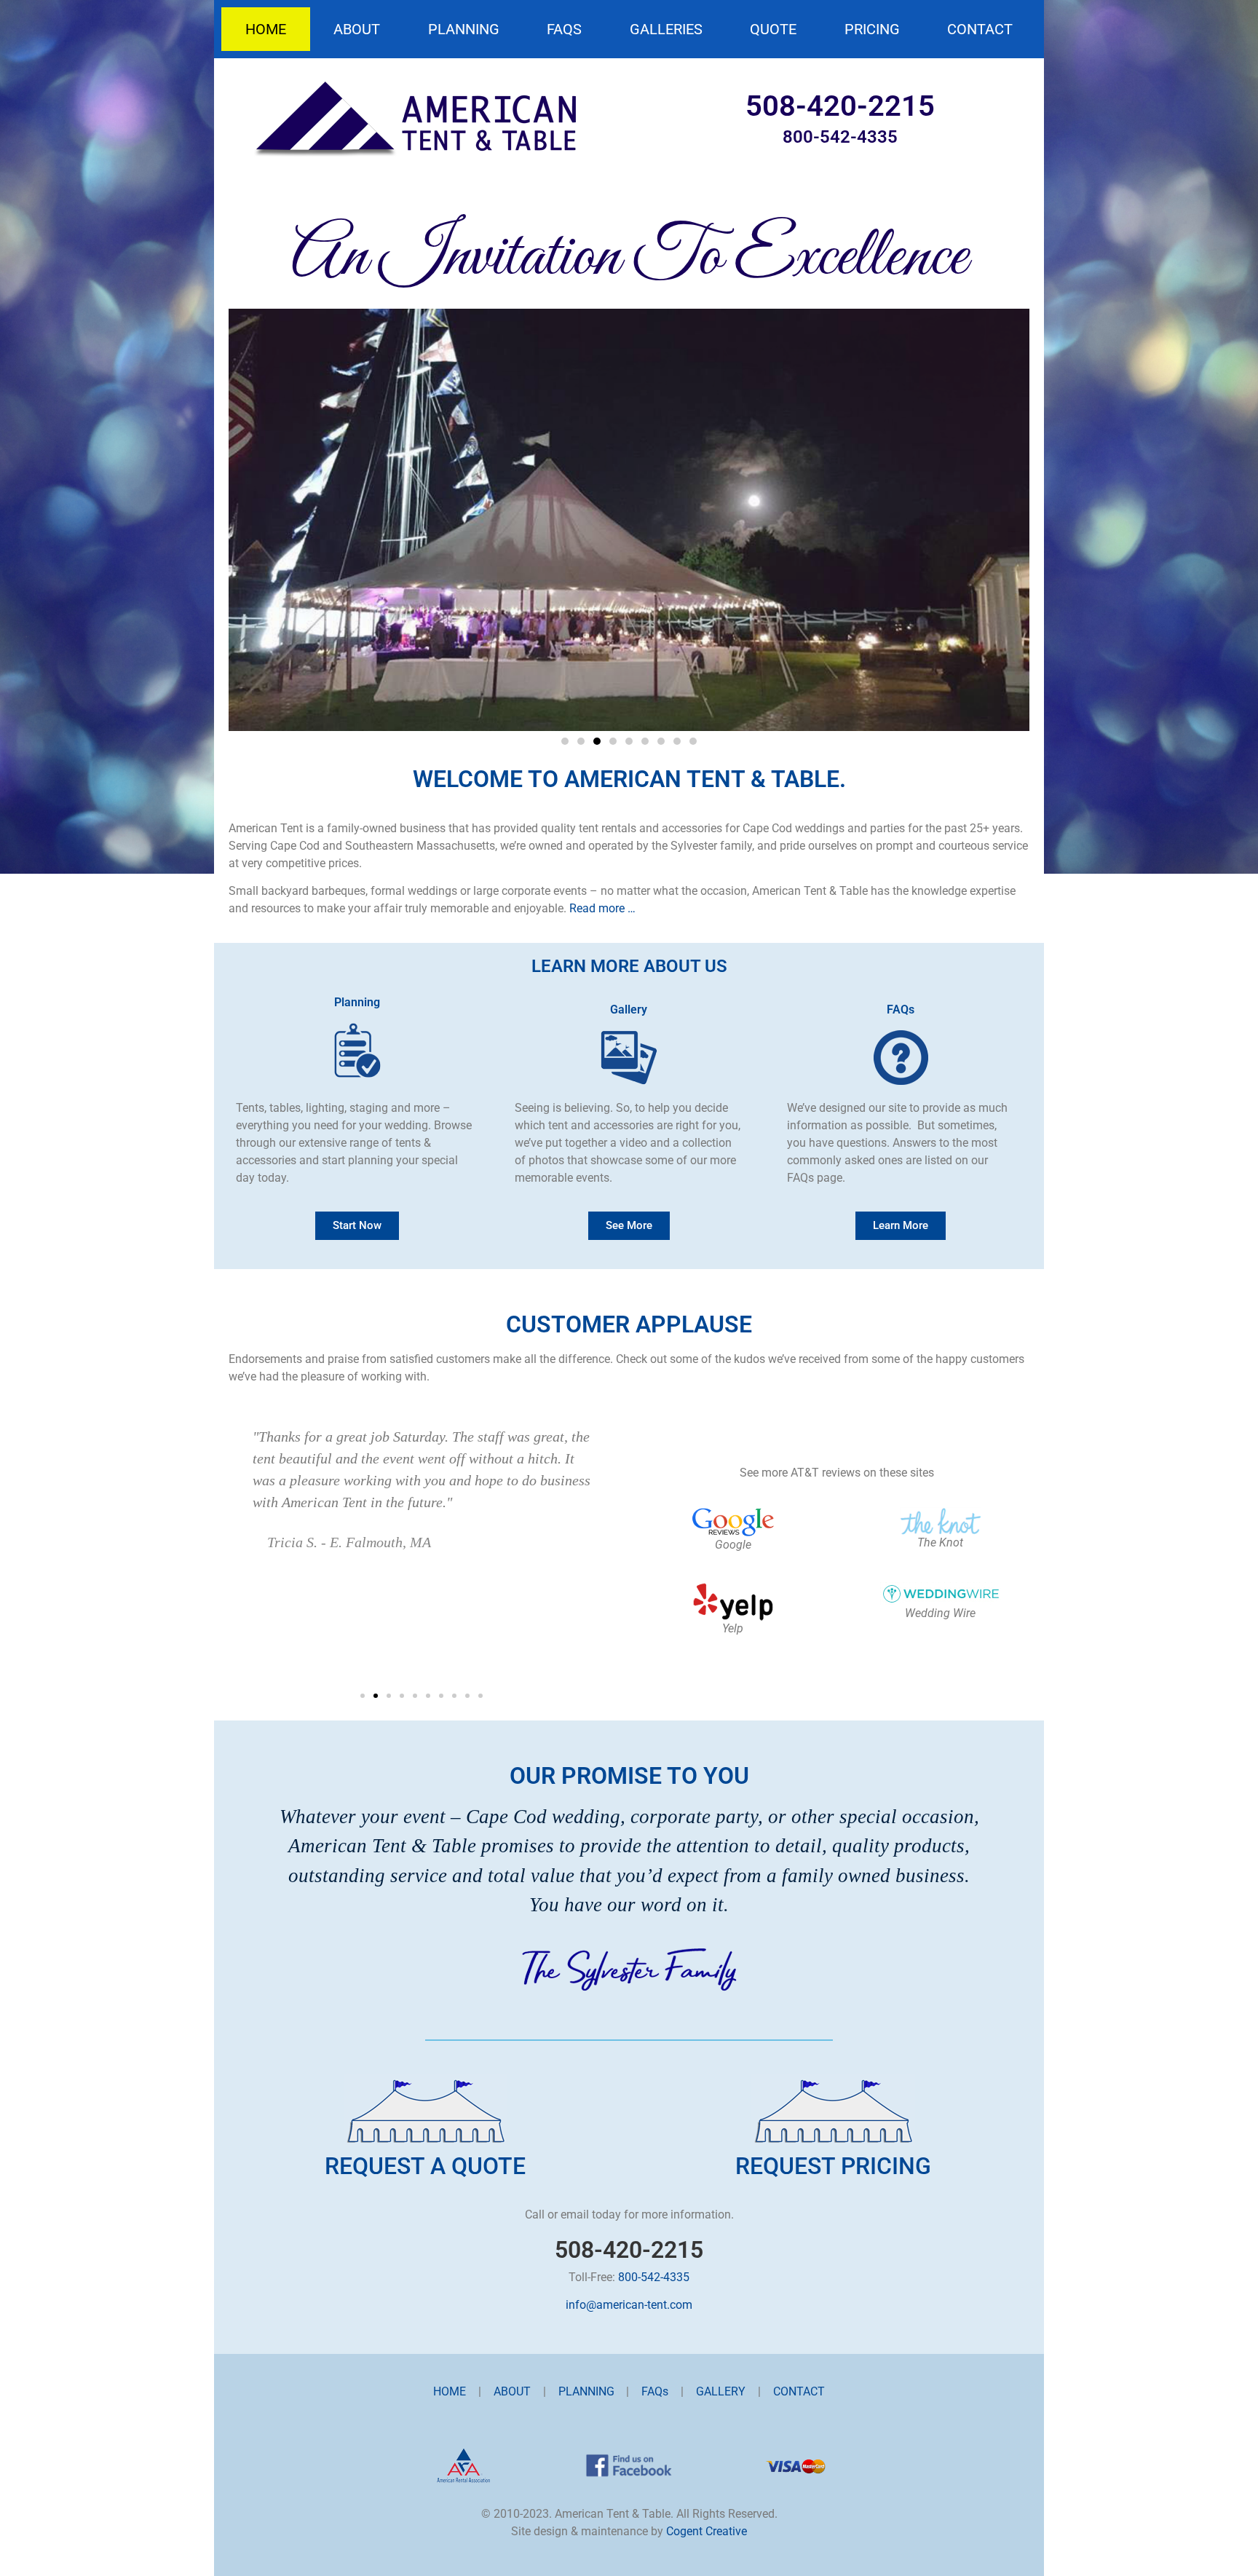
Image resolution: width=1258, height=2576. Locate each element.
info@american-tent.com (629, 2305)
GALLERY (721, 2391)
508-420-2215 (840, 106)
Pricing (872, 29)
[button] (565, 741)
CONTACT (799, 2391)
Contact (980, 29)
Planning (464, 29)
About (357, 29)
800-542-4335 (840, 137)
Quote (773, 29)
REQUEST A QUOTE (425, 2166)
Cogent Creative (707, 2531)
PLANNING (586, 2391)
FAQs (564, 29)
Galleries (666, 29)
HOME (450, 2391)
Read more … (602, 908)
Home (266, 29)
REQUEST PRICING (833, 2166)
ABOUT (512, 2391)
